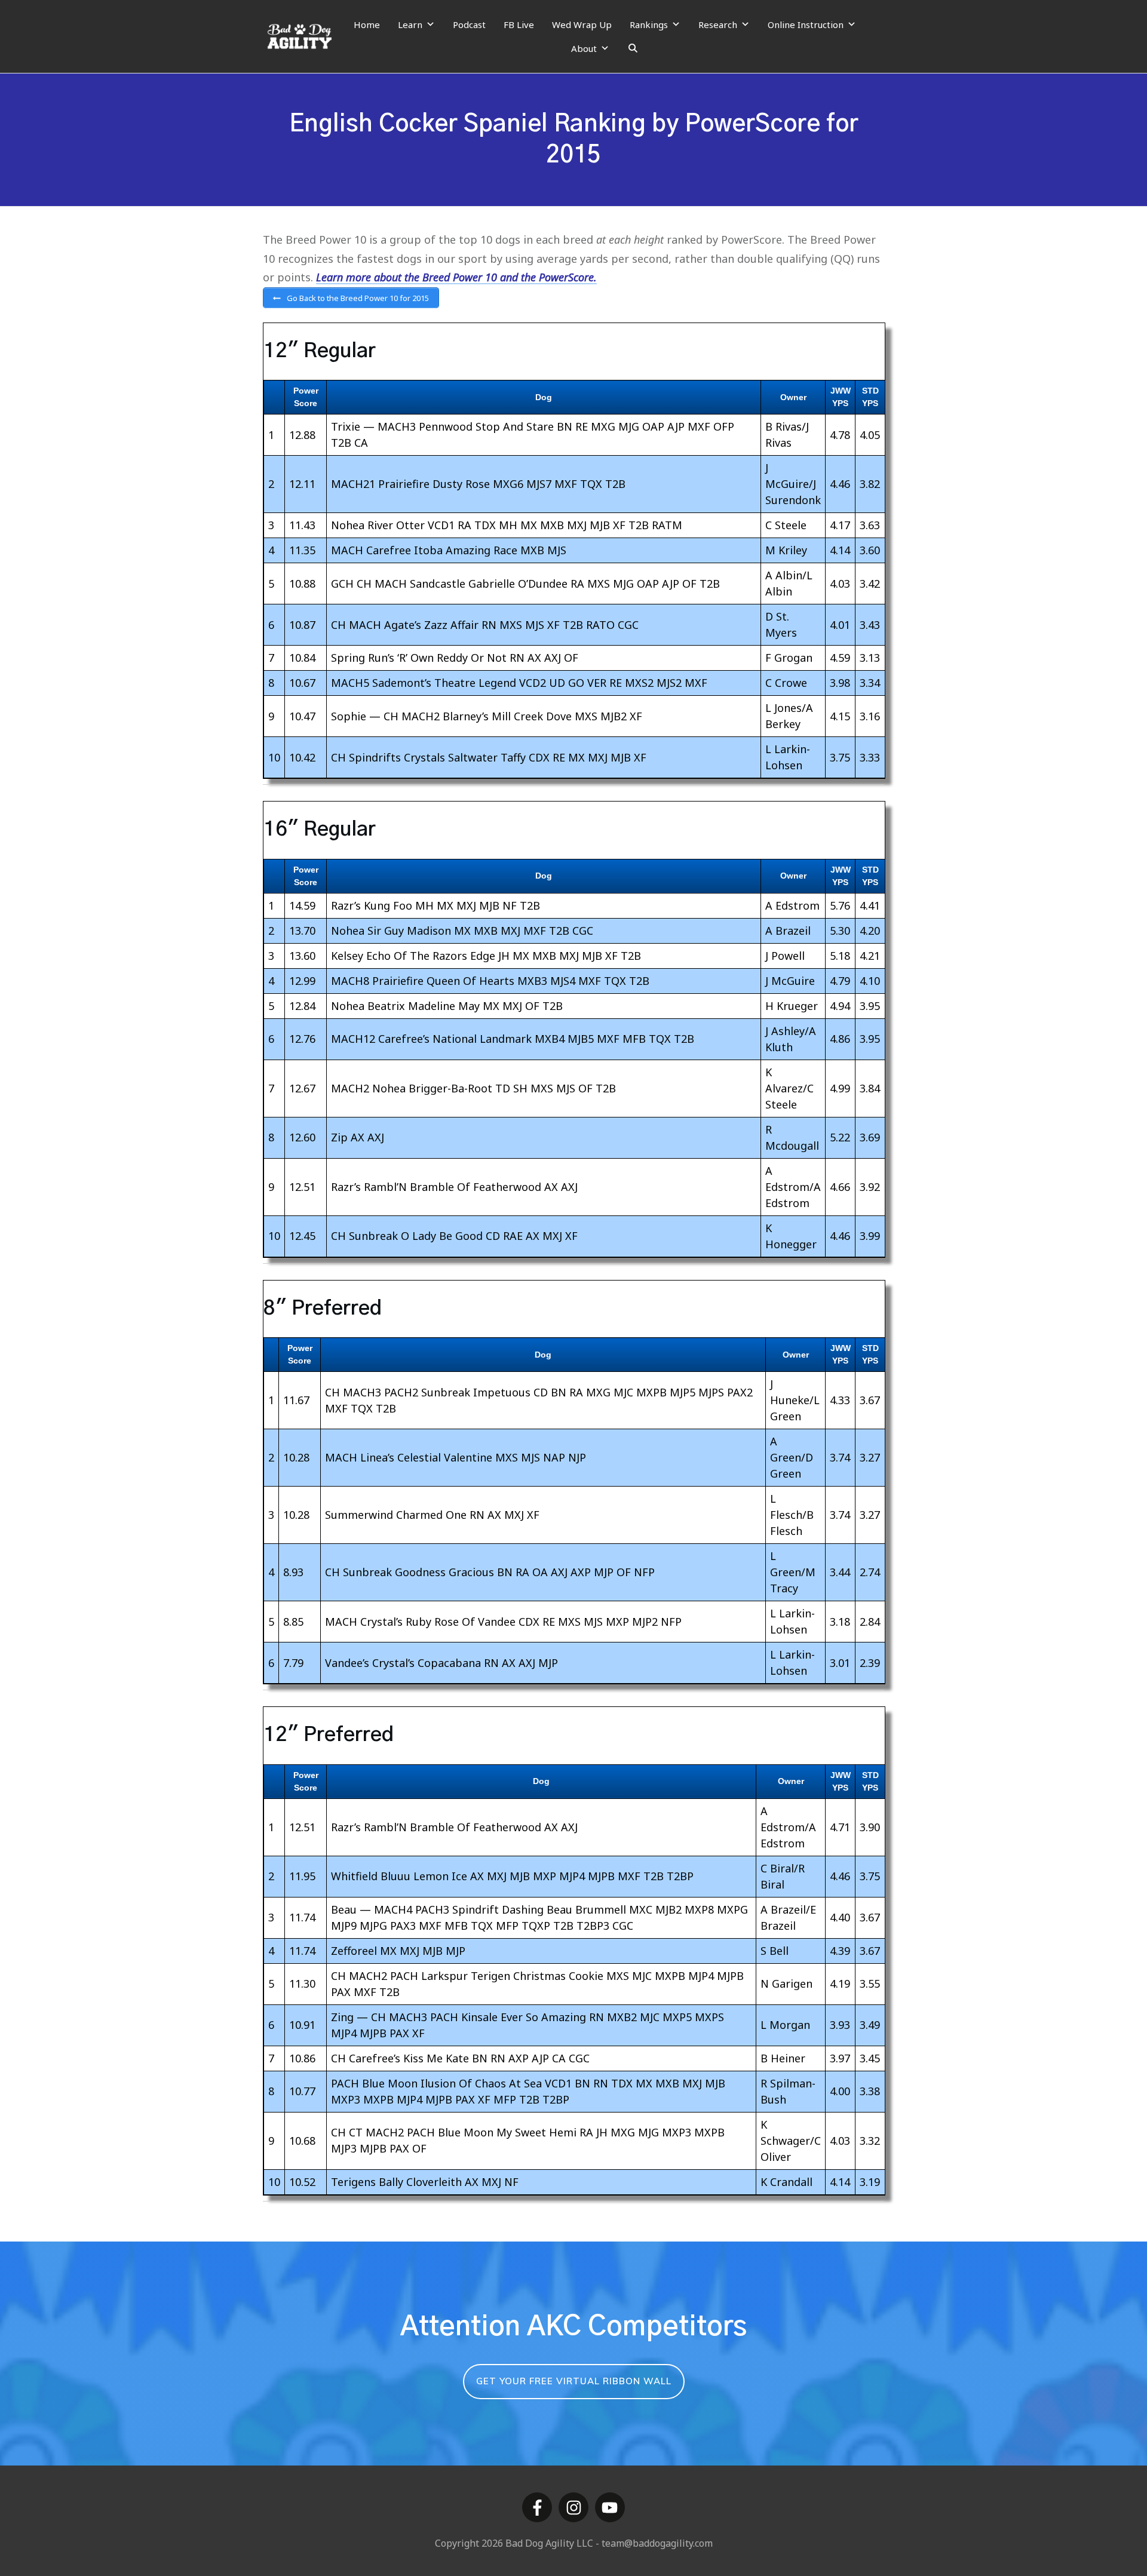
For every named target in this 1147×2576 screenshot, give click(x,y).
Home (367, 24)
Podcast (469, 24)
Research (718, 24)
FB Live (519, 24)
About (584, 48)
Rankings (649, 24)
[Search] (633, 48)
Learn (410, 24)
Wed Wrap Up (582, 24)
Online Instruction (806, 24)
